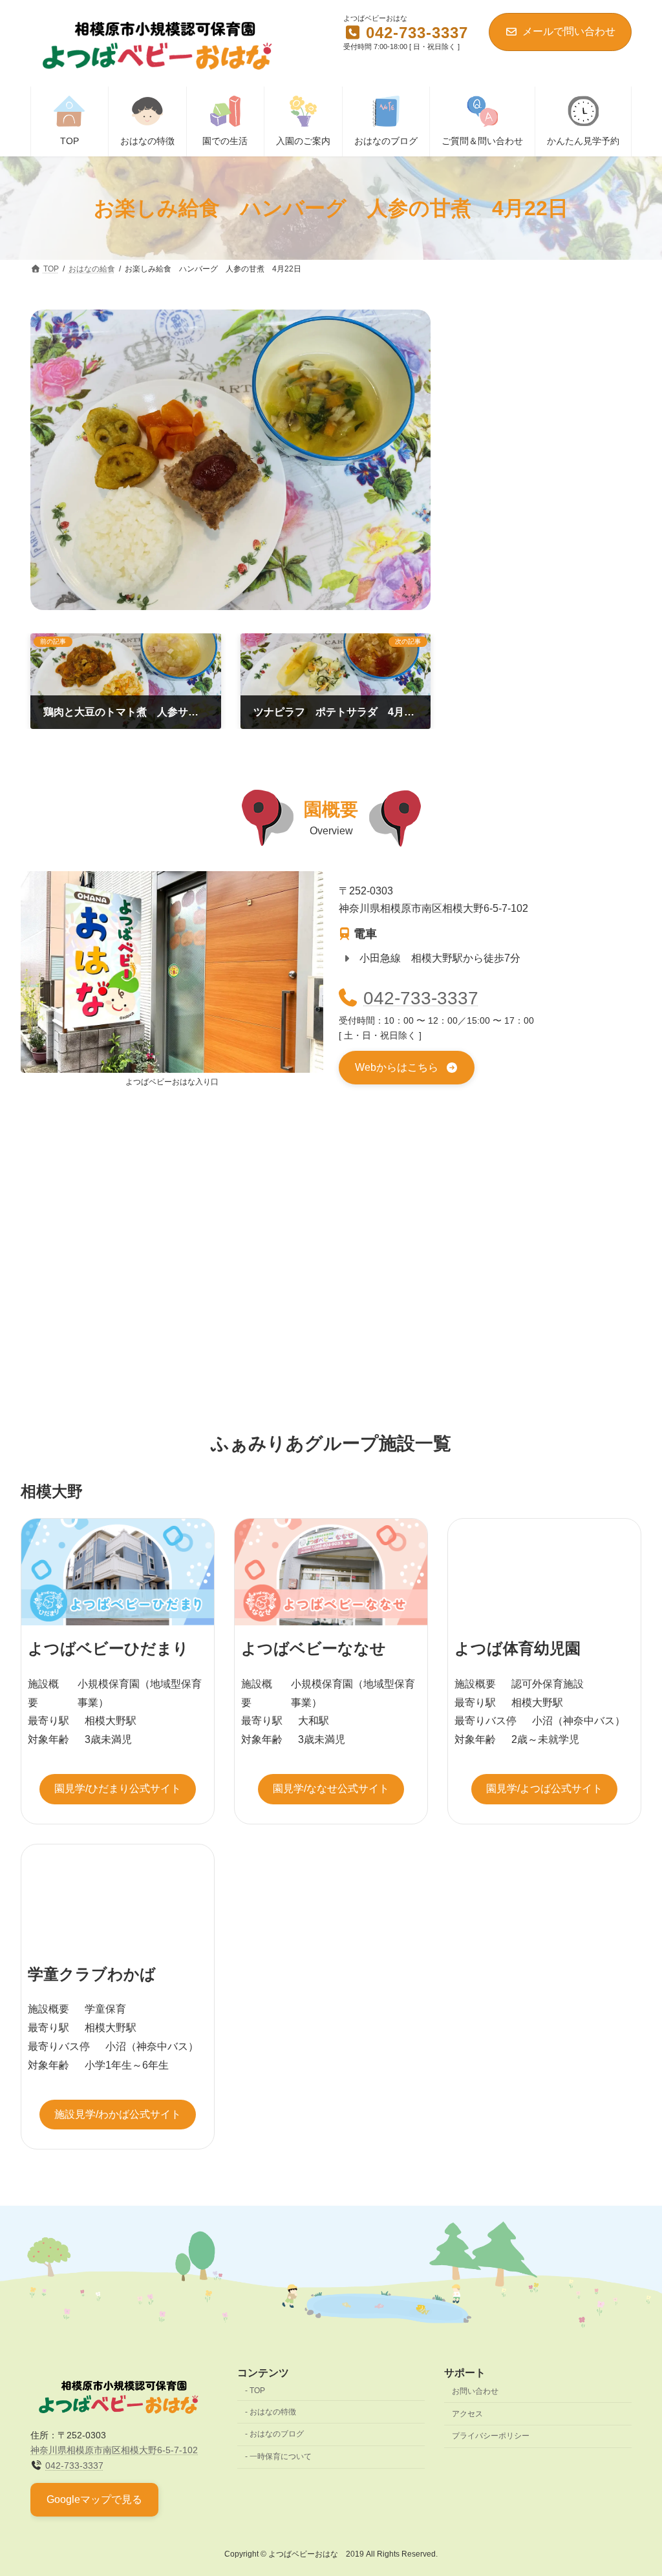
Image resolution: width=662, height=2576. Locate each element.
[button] (407, 1068)
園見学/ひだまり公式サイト (118, 1789)
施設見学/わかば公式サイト (118, 2114)
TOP (257, 2391)
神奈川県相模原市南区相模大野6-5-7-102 (114, 2450)
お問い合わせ (475, 2391)
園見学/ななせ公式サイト (331, 1789)
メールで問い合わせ (569, 31)
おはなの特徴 (273, 2411)
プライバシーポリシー (491, 2436)
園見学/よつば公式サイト (544, 1789)
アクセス (467, 2413)
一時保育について (281, 2456)
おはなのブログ (277, 2434)
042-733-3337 (421, 998)
